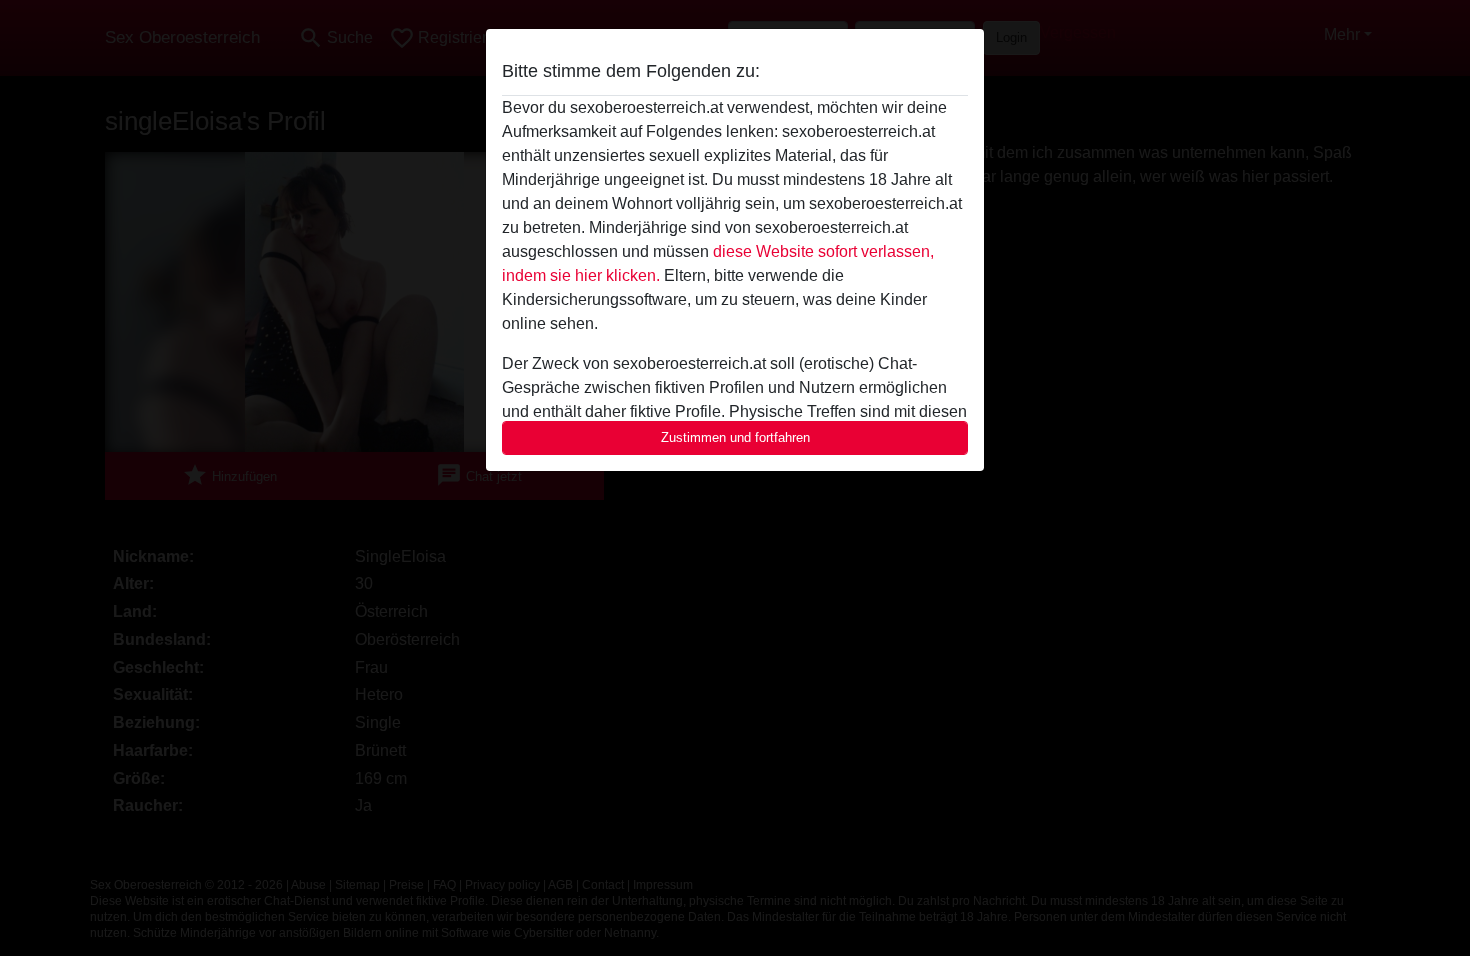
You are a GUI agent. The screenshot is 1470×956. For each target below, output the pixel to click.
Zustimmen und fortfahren (735, 437)
